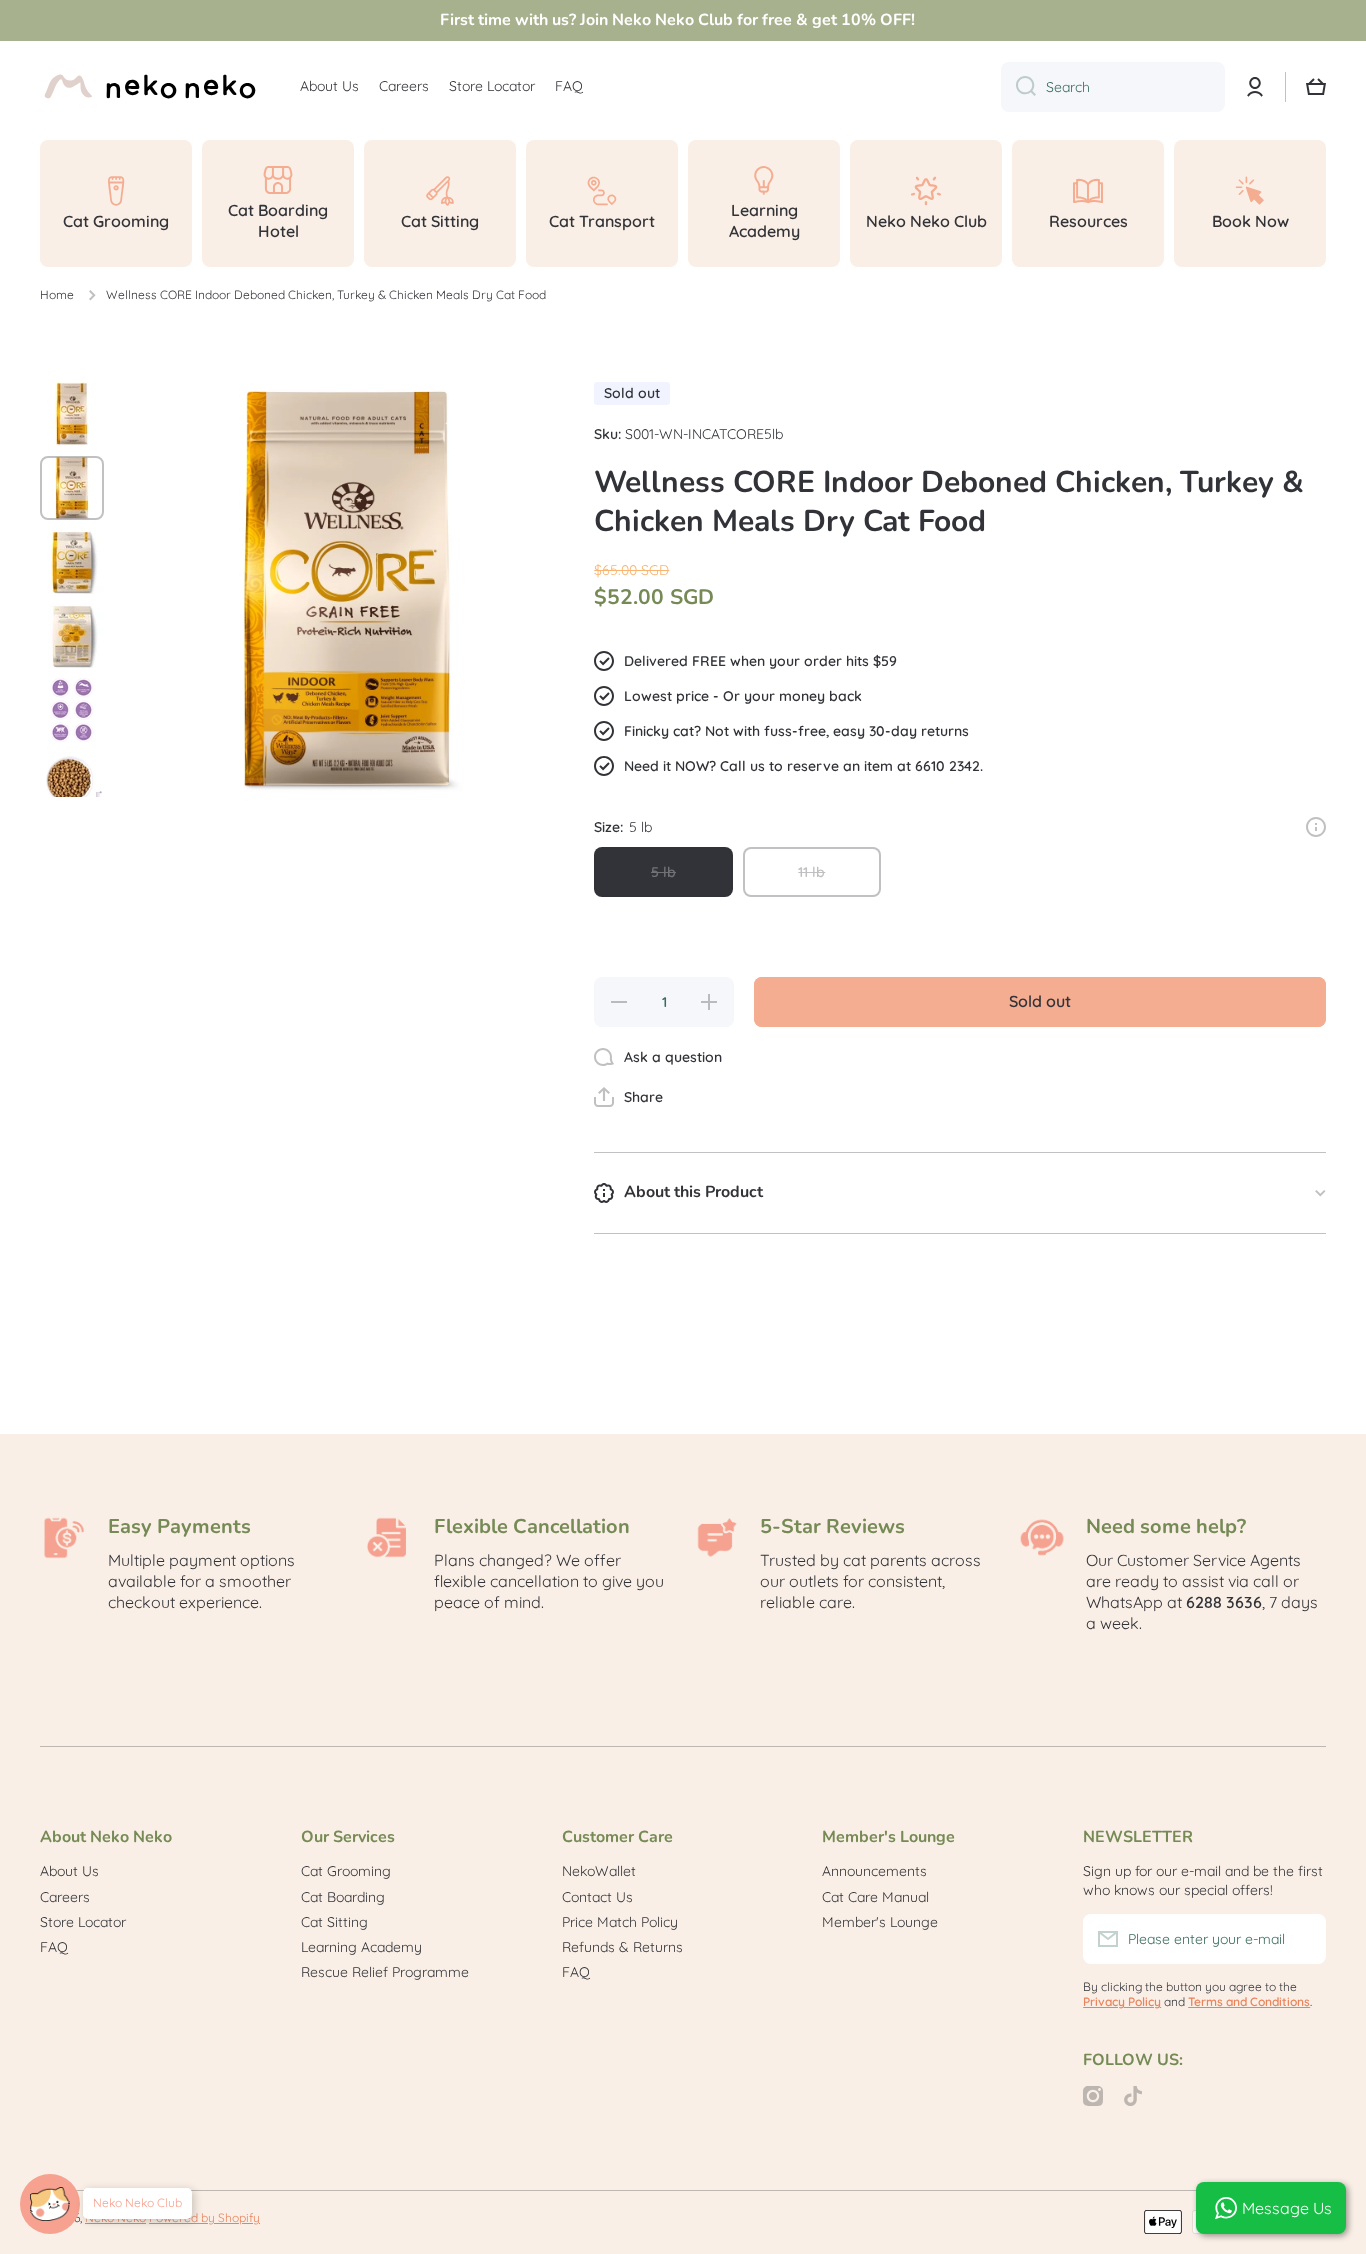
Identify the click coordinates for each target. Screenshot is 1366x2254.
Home (57, 294)
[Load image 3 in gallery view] (72, 562)
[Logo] (150, 86)
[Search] (1018, 87)
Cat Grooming (346, 1871)
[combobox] (1113, 87)
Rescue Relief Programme (385, 1972)
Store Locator (83, 1922)
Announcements (874, 1871)
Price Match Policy (620, 1922)
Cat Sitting (334, 1922)
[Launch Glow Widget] (50, 2204)
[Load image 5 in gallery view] (72, 710)
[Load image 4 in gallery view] (72, 636)
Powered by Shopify (204, 2217)
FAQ (54, 1947)
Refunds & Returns (622, 1947)
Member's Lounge (880, 1922)
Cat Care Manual (875, 1897)
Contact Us (597, 1897)
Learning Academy (361, 1947)
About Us (69, 1871)
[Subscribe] (1301, 1939)
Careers (65, 1897)
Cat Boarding (343, 1897)
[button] (628, 1097)
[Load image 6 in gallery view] (72, 784)
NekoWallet (599, 1871)
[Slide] (1316, 827)
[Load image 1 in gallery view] (72, 414)
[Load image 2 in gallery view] (72, 488)
